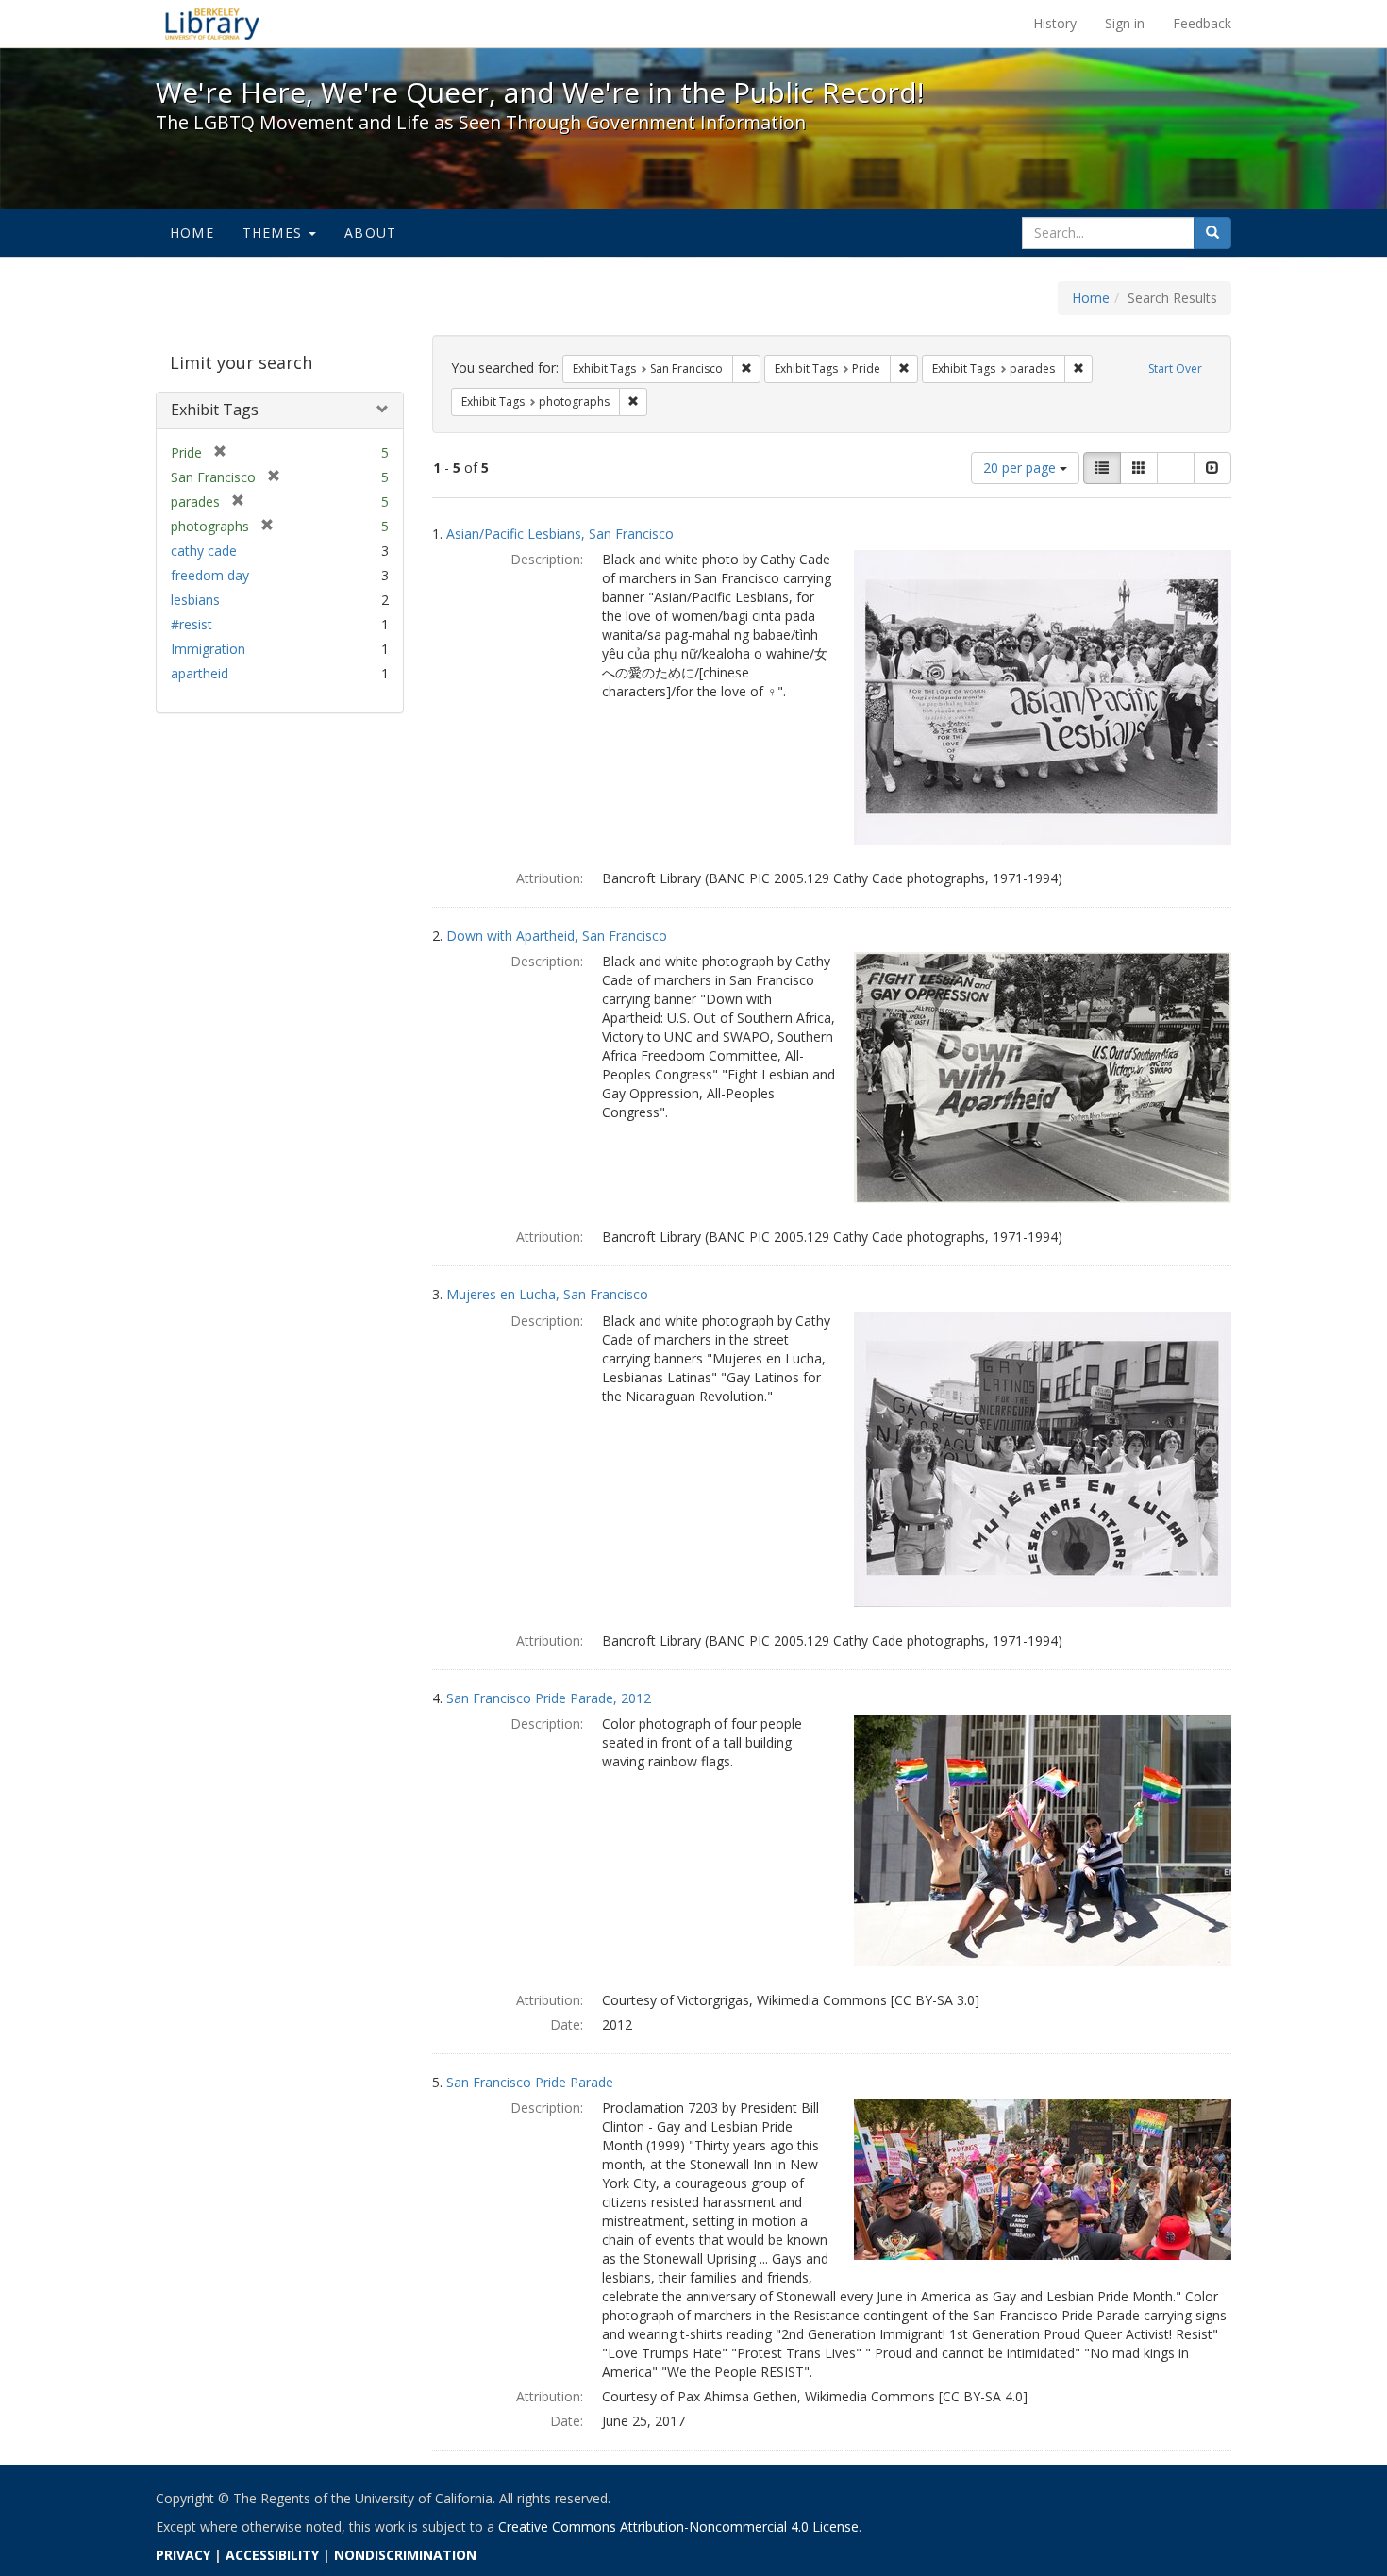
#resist (192, 624)
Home (192, 233)
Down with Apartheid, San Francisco (557, 936)
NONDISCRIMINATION (405, 2555)
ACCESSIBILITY (272, 2555)
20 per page (1021, 468)
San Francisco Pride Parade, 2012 (549, 1698)
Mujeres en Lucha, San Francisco (547, 1294)
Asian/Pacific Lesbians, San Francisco (560, 534)
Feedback (1202, 23)
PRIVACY (183, 2555)
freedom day (210, 575)
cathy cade (204, 551)
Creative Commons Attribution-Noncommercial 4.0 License (678, 2526)
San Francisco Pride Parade (530, 2082)
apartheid (200, 673)
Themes (275, 233)
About (370, 233)
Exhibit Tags (215, 410)
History (1055, 23)
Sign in (1125, 23)
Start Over (1175, 368)
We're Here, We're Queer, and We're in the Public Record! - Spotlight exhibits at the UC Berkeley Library (212, 24)
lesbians (195, 600)
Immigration (208, 649)
